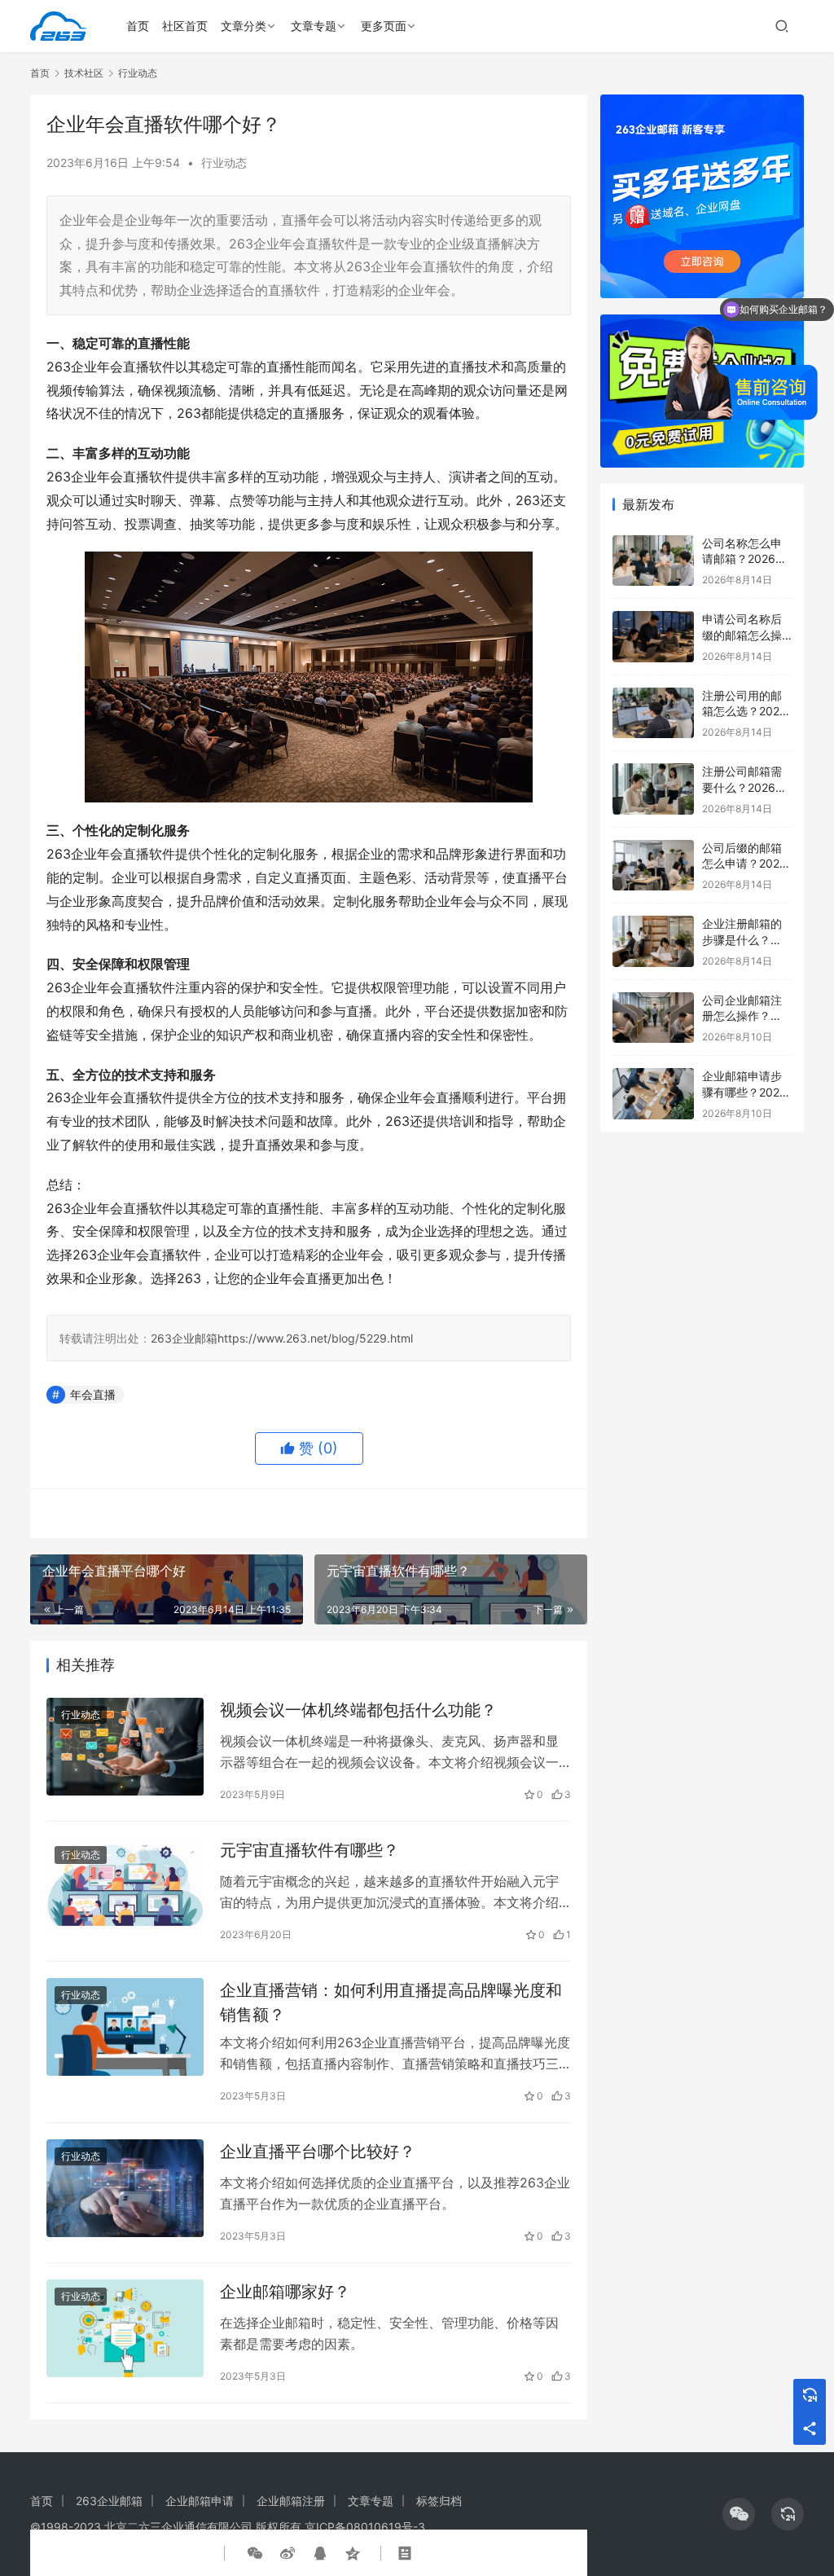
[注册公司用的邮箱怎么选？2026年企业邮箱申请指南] (653, 713)
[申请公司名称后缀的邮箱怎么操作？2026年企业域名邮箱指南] (653, 637)
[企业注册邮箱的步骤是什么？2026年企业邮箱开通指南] (653, 941)
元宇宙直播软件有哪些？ (309, 1850)
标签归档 (439, 2501)
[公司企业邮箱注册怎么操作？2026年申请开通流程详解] (653, 1018)
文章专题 (314, 26)
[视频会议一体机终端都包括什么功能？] (125, 1747)
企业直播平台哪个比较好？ (318, 2152)
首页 (138, 26)
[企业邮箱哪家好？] (125, 2329)
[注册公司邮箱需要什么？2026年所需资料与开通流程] (653, 789)
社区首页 (185, 26)
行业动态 (224, 163)
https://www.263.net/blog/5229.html (315, 1338)
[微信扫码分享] (255, 2553)
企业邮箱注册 (291, 2501)
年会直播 (93, 1394)
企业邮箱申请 (200, 2501)
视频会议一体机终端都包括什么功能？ (358, 1710)
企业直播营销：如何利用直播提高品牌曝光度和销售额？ (391, 2002)
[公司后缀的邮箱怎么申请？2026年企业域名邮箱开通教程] (653, 866)
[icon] (739, 2514)
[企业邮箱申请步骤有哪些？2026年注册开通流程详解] (653, 1094)
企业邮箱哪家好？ (285, 2292)
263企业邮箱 (184, 1338)
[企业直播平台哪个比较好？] (125, 2189)
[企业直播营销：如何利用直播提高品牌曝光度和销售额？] (125, 2027)
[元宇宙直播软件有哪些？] (125, 1887)
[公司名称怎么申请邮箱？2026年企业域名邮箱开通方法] (653, 561)
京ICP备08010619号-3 (365, 2527)
